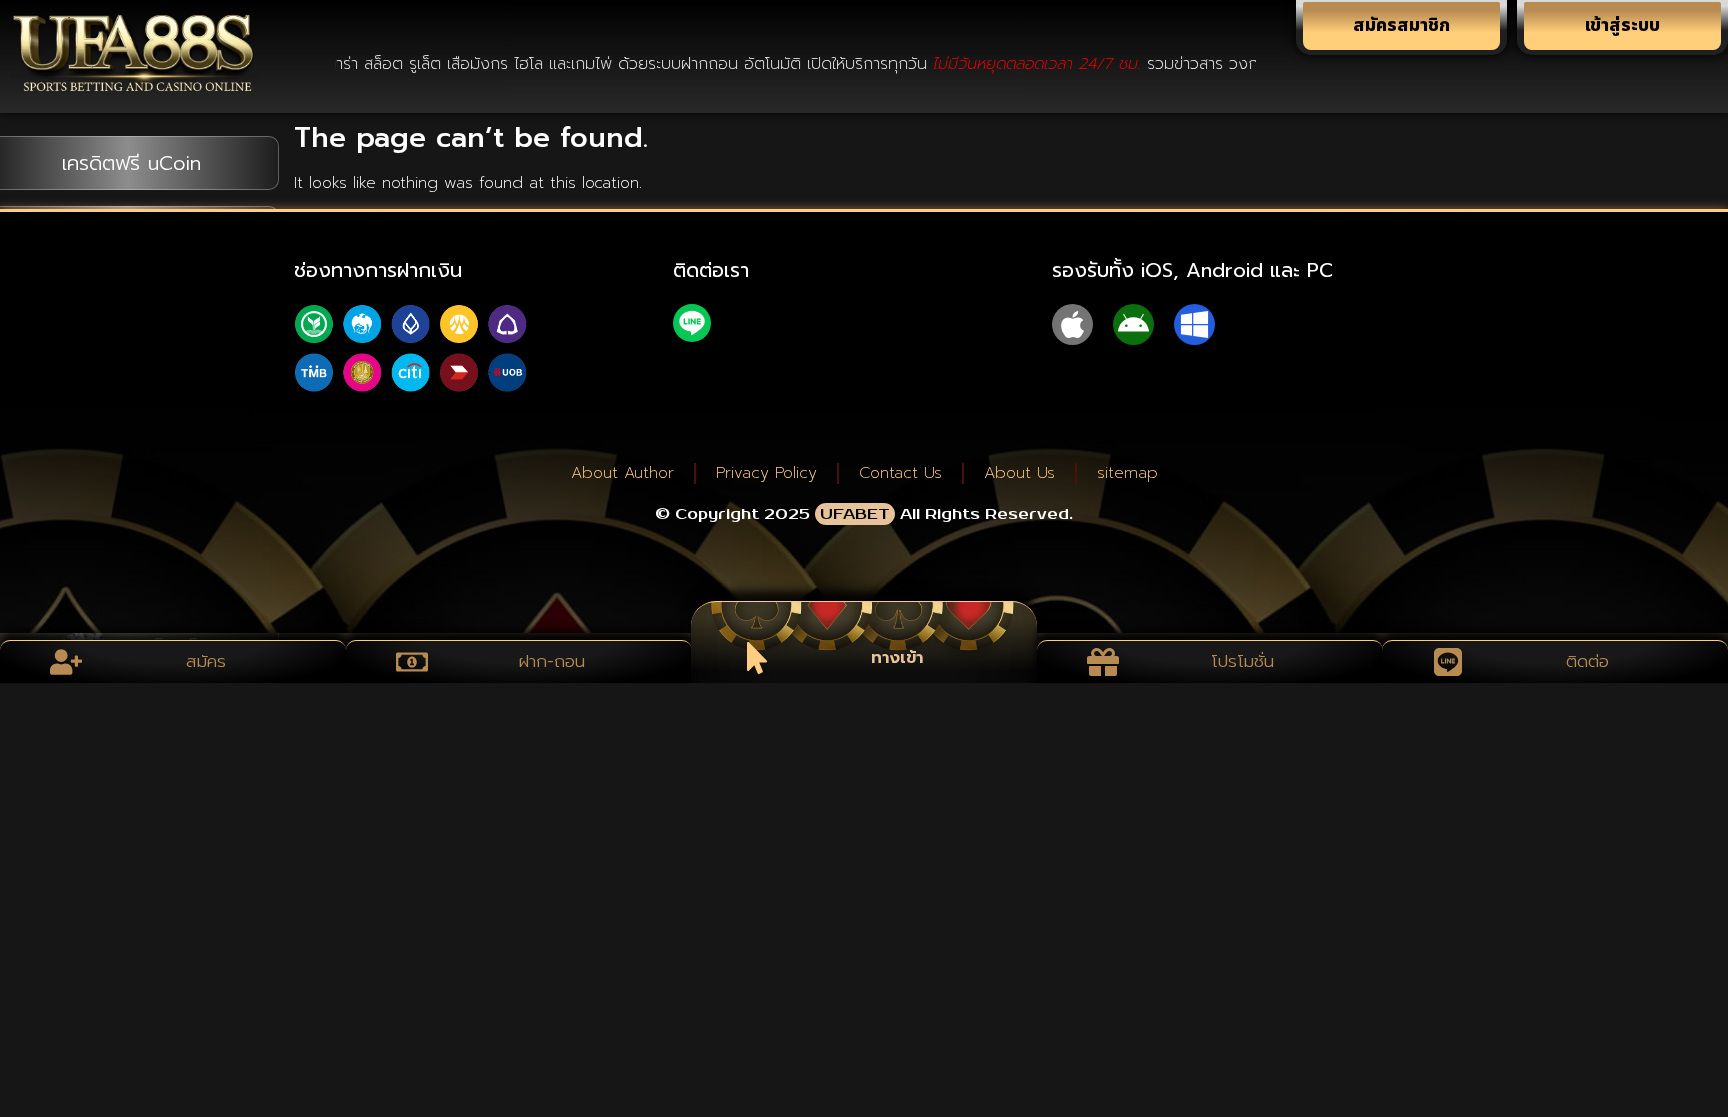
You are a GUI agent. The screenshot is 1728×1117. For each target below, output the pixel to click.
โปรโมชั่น (1242, 661)
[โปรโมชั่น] (1103, 662)
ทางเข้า (897, 657)
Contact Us (900, 473)
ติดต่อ (1588, 661)
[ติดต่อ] (1448, 662)
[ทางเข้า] (757, 658)
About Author (622, 473)
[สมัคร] (66, 662)
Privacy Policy (766, 473)
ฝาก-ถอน (551, 661)
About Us (1019, 473)
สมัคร (206, 661)
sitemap (1127, 473)
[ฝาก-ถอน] (412, 662)
